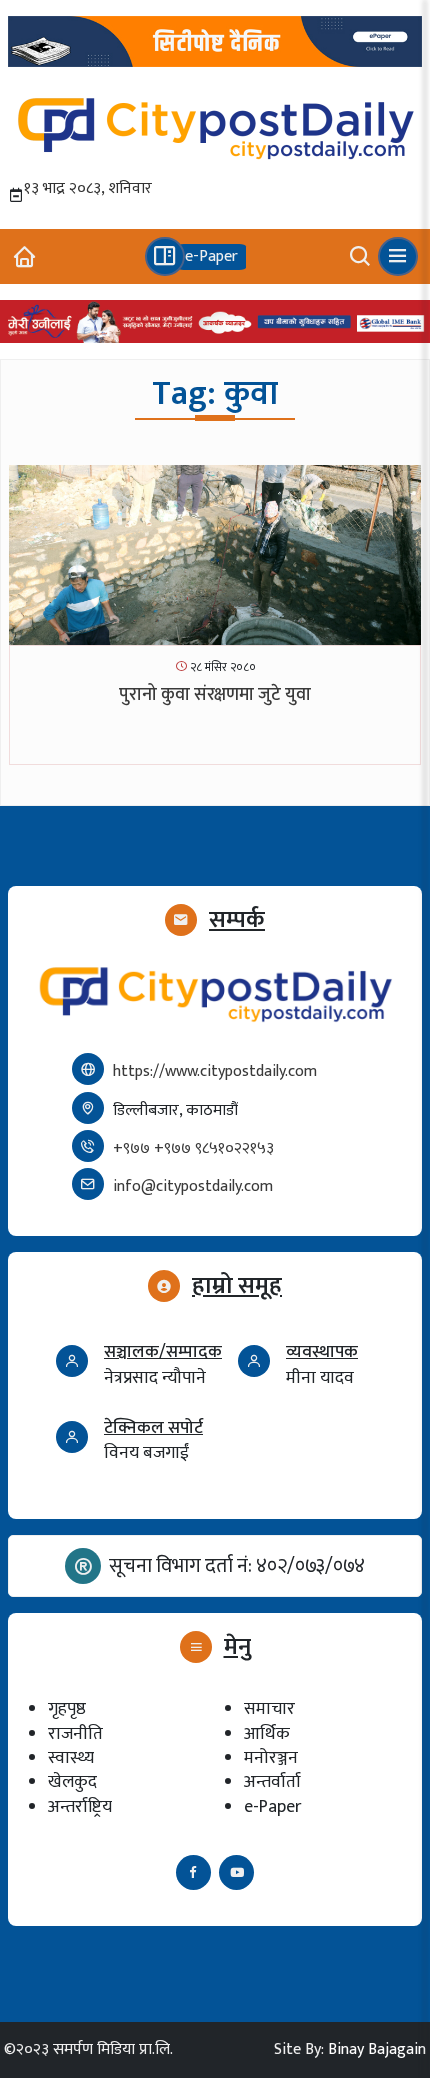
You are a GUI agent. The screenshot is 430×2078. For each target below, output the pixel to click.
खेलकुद (72, 1781)
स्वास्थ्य (71, 1757)
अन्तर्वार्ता (272, 1781)
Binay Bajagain (377, 2049)
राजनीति (75, 1733)
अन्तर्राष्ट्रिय (80, 1806)
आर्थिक (267, 1733)
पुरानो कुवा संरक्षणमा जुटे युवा (215, 695)
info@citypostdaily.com (193, 1186)
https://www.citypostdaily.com (215, 1071)
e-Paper (272, 1806)
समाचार (269, 1708)
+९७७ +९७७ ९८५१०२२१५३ (193, 1148)
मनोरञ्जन (271, 1757)
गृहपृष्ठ (67, 1708)
